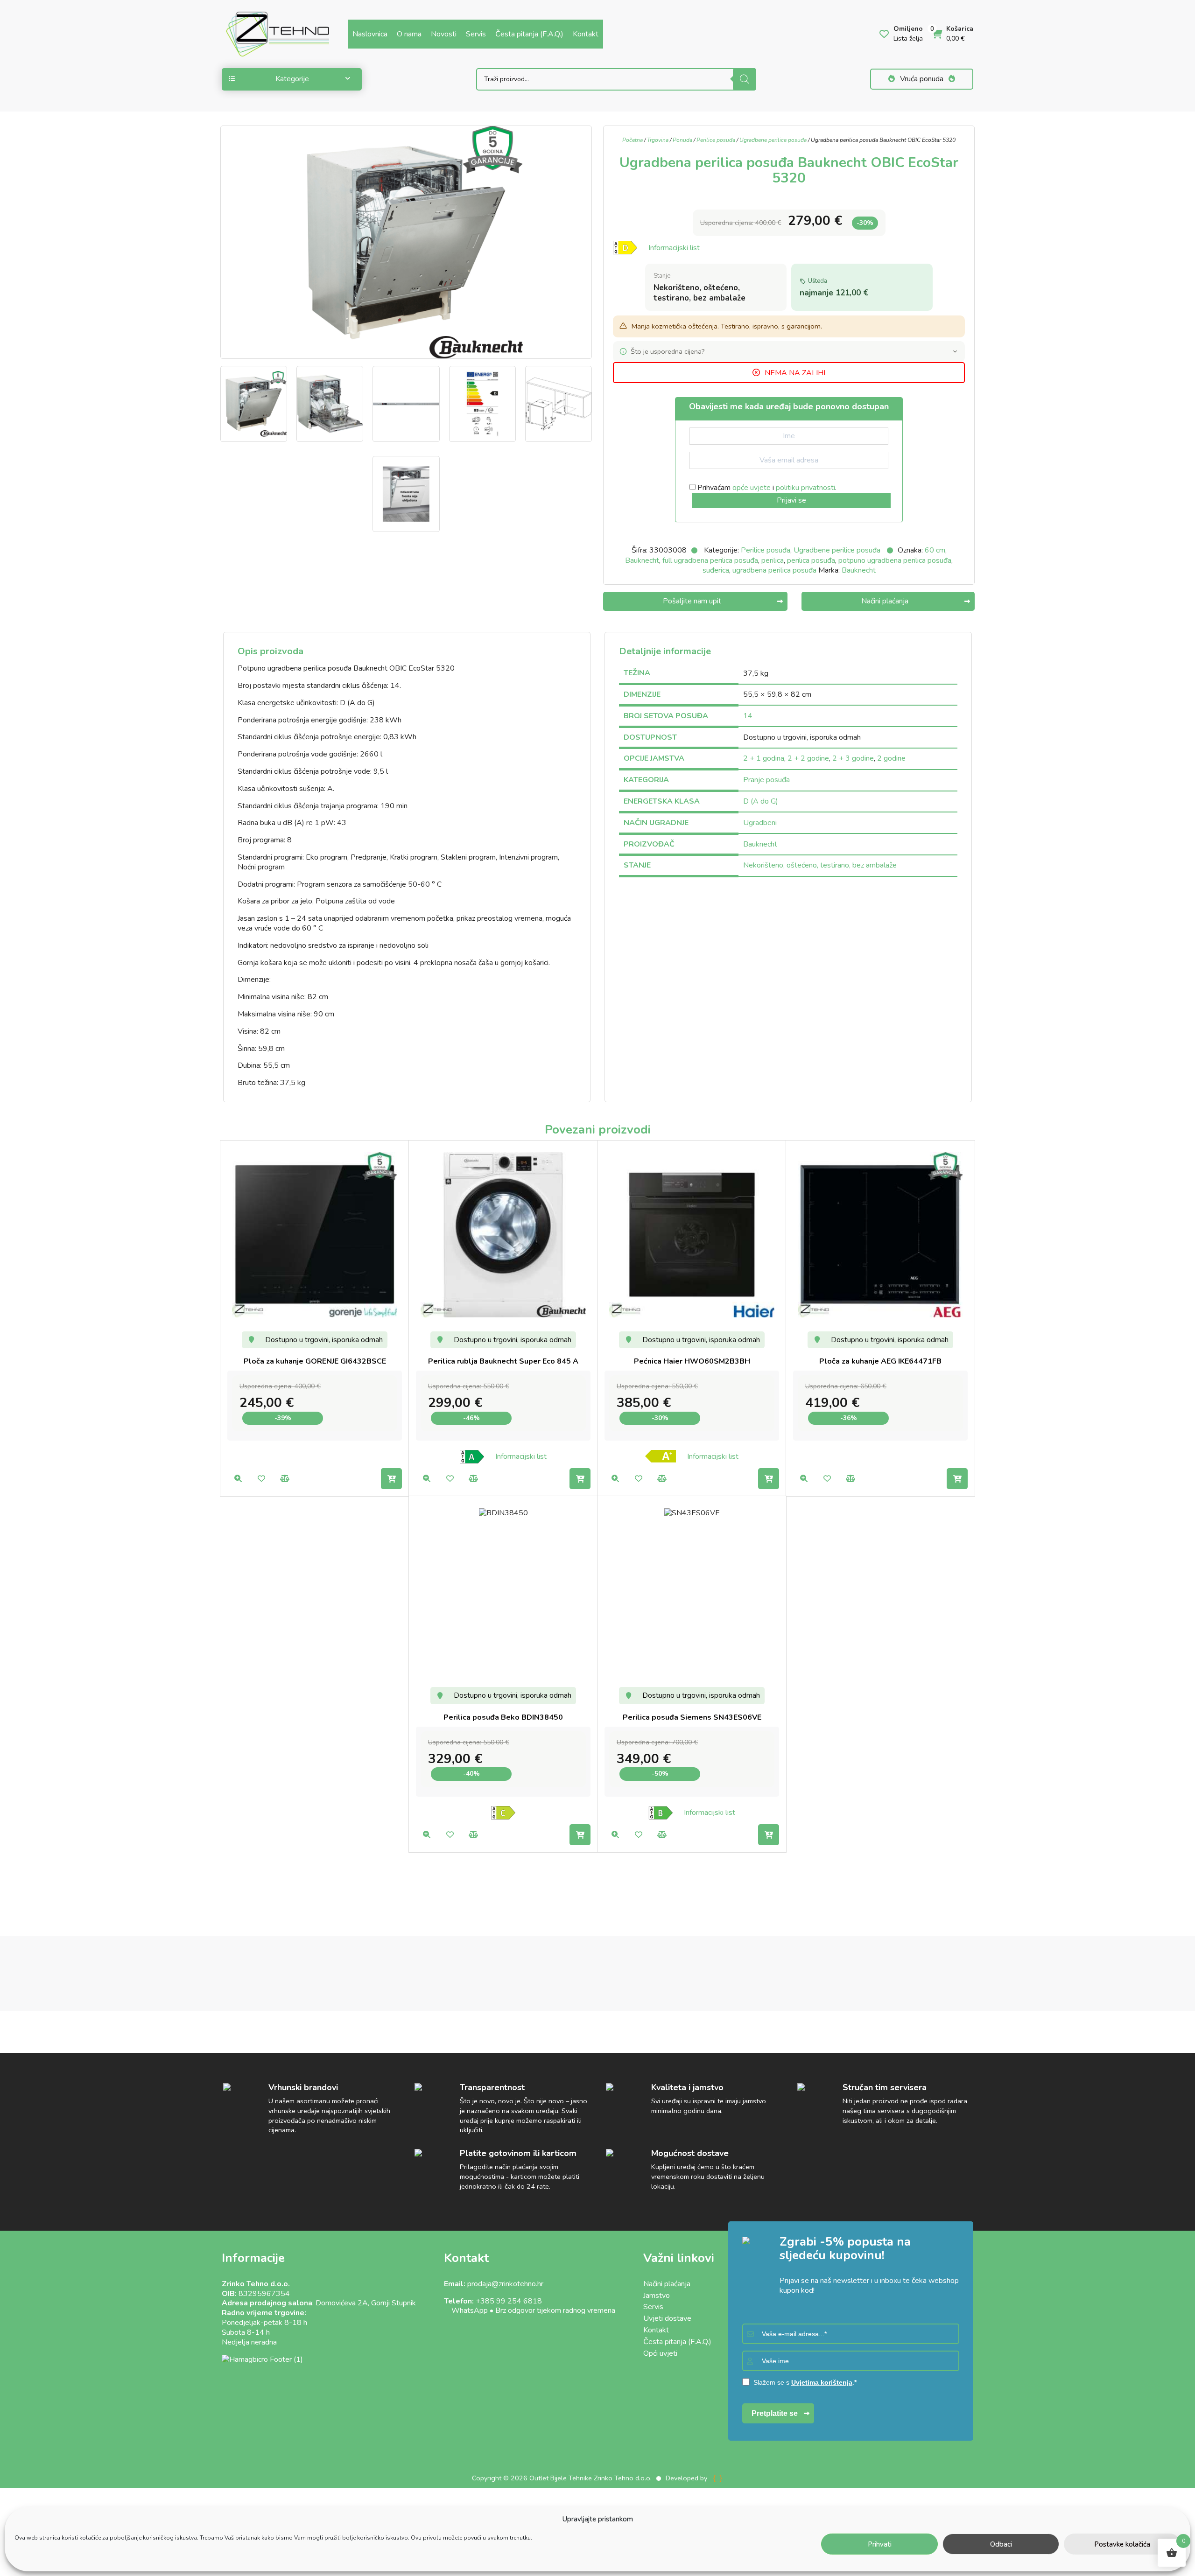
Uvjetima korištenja (822, 2382)
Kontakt (586, 34)
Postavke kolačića (1122, 2544)
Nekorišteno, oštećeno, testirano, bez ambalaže (820, 865)
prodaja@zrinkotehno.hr (505, 2284)
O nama (409, 34)
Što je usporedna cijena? (668, 351)
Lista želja (261, 1479)
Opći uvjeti (660, 2353)
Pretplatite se (775, 2413)
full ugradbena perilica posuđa (710, 560)
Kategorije (292, 79)
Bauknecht (642, 560)
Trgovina (658, 140)
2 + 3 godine (853, 758)
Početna (633, 140)
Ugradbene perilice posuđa (773, 140)
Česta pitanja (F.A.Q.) (529, 34)
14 (748, 716)
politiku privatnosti (805, 488)
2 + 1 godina (764, 758)
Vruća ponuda (922, 79)
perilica (773, 560)
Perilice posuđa (716, 140)
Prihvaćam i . (766, 488)
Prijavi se (791, 500)
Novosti (444, 34)
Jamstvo (657, 2296)
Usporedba (285, 1479)
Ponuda (682, 140)
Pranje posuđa (766, 780)
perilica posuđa (811, 560)
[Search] (745, 79)
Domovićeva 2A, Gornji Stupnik (366, 2303)
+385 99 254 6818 (509, 2301)
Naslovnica (370, 34)
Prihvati (880, 2544)
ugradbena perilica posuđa (774, 570)
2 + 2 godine (808, 758)
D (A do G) (761, 801)
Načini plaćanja (667, 2284)
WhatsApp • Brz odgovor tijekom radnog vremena (530, 2310)
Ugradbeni (760, 823)
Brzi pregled (238, 1479)
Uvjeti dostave (667, 2318)
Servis (476, 34)
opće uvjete (752, 488)
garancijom (804, 326)
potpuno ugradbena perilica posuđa (895, 560)
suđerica (716, 570)
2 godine (891, 758)
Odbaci (1001, 2544)
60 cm (935, 550)
